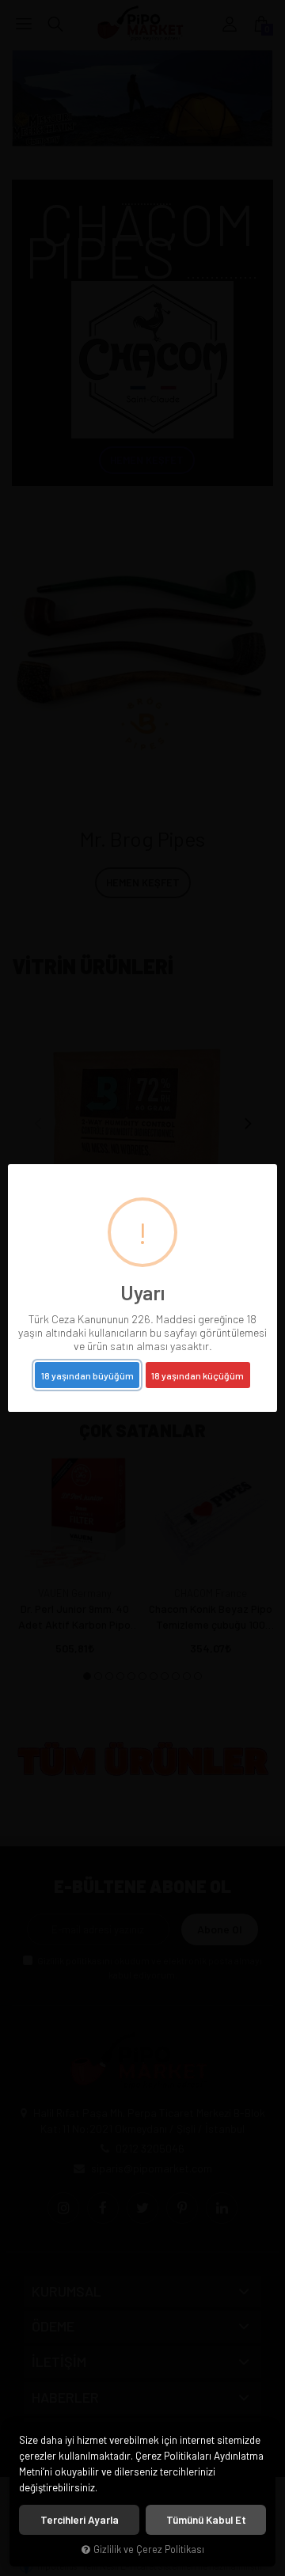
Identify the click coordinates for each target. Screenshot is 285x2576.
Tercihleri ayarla (80, 2520)
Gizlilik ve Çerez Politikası (149, 2549)
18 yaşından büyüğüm (87, 1375)
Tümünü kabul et (206, 2520)
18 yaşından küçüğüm (198, 1375)
